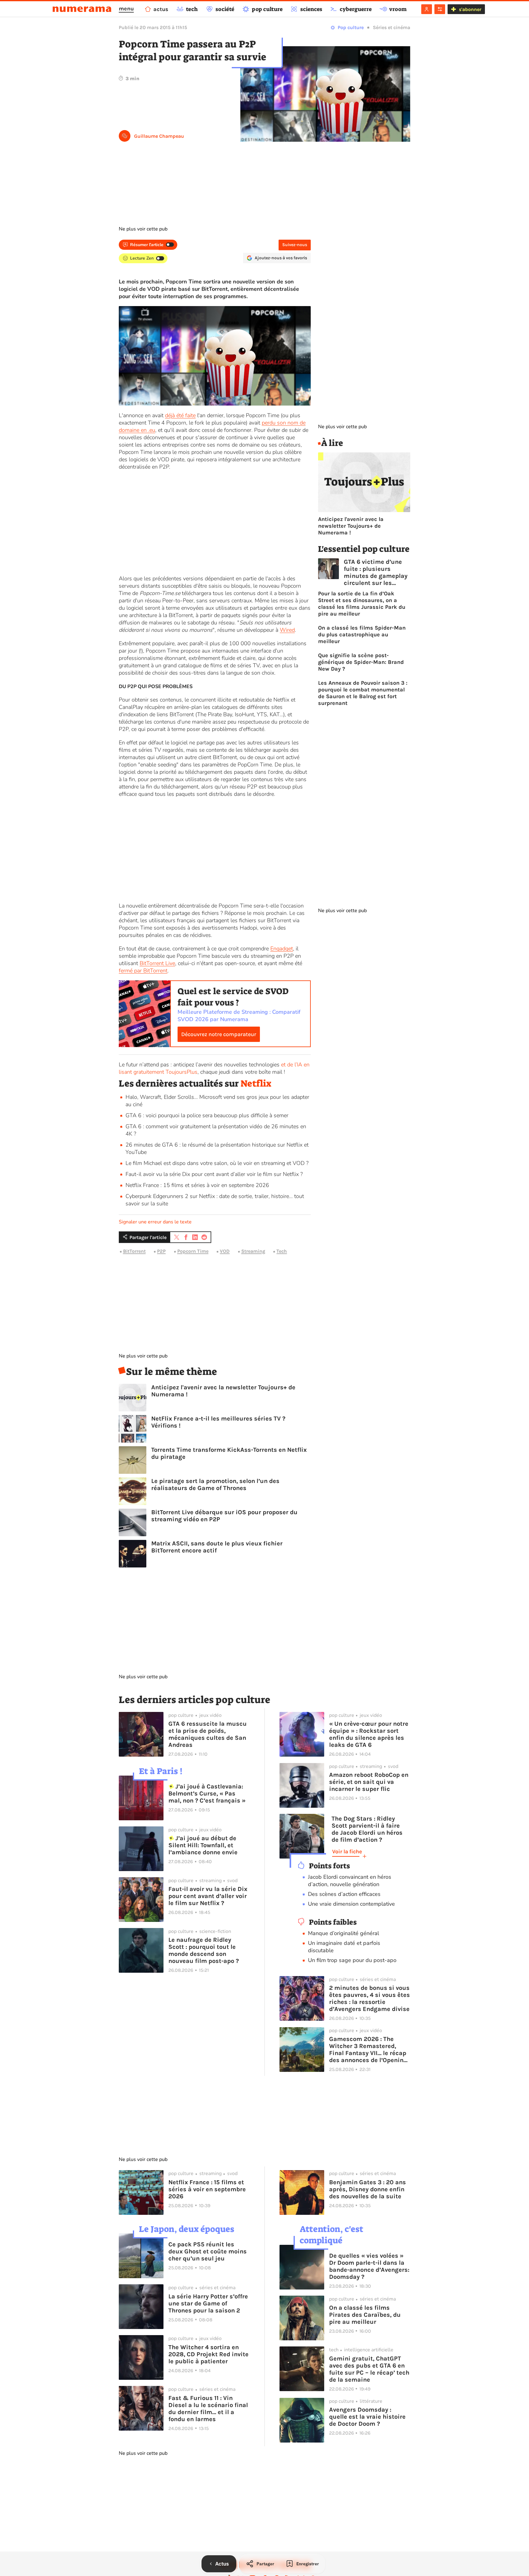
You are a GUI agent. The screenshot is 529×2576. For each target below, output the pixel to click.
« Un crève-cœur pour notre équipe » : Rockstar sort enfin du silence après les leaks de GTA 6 (369, 1734)
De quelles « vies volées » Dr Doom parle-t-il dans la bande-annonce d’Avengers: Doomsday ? (369, 2266)
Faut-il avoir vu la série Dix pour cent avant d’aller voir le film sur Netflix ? (214, 1174)
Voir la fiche (347, 1851)
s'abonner (470, 9)
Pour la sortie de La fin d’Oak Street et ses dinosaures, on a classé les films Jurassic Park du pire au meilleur (362, 604)
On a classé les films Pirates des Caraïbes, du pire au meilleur (365, 2315)
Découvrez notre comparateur (219, 1034)
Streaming (253, 1251)
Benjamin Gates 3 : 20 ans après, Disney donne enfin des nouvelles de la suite (368, 2189)
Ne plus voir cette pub (143, 229)
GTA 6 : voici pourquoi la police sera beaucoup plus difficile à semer (207, 1115)
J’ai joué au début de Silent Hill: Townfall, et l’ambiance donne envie (203, 1845)
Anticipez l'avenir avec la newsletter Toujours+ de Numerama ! (223, 1391)
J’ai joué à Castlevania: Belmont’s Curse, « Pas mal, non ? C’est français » (207, 1793)
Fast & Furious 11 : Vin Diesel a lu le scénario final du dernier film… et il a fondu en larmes (208, 2409)
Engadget (282, 949)
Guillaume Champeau (159, 136)
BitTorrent (134, 1251)
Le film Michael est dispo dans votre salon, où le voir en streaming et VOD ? (217, 1163)
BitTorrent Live (157, 963)
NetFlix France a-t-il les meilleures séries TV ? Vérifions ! (218, 1422)
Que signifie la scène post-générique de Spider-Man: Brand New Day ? (361, 662)
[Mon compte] (427, 9)
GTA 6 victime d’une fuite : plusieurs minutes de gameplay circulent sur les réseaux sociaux (376, 572)
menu (126, 9)
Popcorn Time (193, 1251)
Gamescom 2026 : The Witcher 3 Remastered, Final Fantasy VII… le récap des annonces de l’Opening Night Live (368, 2050)
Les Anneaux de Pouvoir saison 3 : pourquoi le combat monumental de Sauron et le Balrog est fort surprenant (363, 693)
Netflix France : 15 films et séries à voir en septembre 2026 (197, 1185)
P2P (161, 1251)
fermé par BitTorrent (143, 971)
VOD (225, 1251)
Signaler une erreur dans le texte (155, 1222)
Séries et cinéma (392, 27)
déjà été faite (180, 415)
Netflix (256, 1084)
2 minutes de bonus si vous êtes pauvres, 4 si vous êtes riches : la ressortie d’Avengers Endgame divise (370, 1998)
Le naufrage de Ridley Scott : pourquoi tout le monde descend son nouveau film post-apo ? (204, 1950)
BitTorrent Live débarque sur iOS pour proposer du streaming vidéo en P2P (224, 1516)
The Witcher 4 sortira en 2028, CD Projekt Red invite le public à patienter (208, 2354)
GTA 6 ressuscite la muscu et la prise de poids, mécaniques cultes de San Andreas (208, 1734)
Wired (287, 630)
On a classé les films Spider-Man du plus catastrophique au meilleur (362, 635)
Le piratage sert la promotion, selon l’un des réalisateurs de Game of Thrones (215, 1485)
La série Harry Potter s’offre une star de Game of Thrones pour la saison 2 (208, 2303)
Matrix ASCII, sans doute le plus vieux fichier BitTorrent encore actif (217, 1547)
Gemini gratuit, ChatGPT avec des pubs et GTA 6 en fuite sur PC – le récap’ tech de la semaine (369, 2369)
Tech (282, 1251)
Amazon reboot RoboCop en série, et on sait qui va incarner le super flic (369, 1782)
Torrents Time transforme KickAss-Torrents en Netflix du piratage (229, 1453)
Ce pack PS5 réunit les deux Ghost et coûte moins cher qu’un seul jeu (208, 2251)
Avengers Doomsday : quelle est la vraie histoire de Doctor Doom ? (367, 2417)
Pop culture (351, 27)
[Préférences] (440, 9)
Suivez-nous (295, 245)
